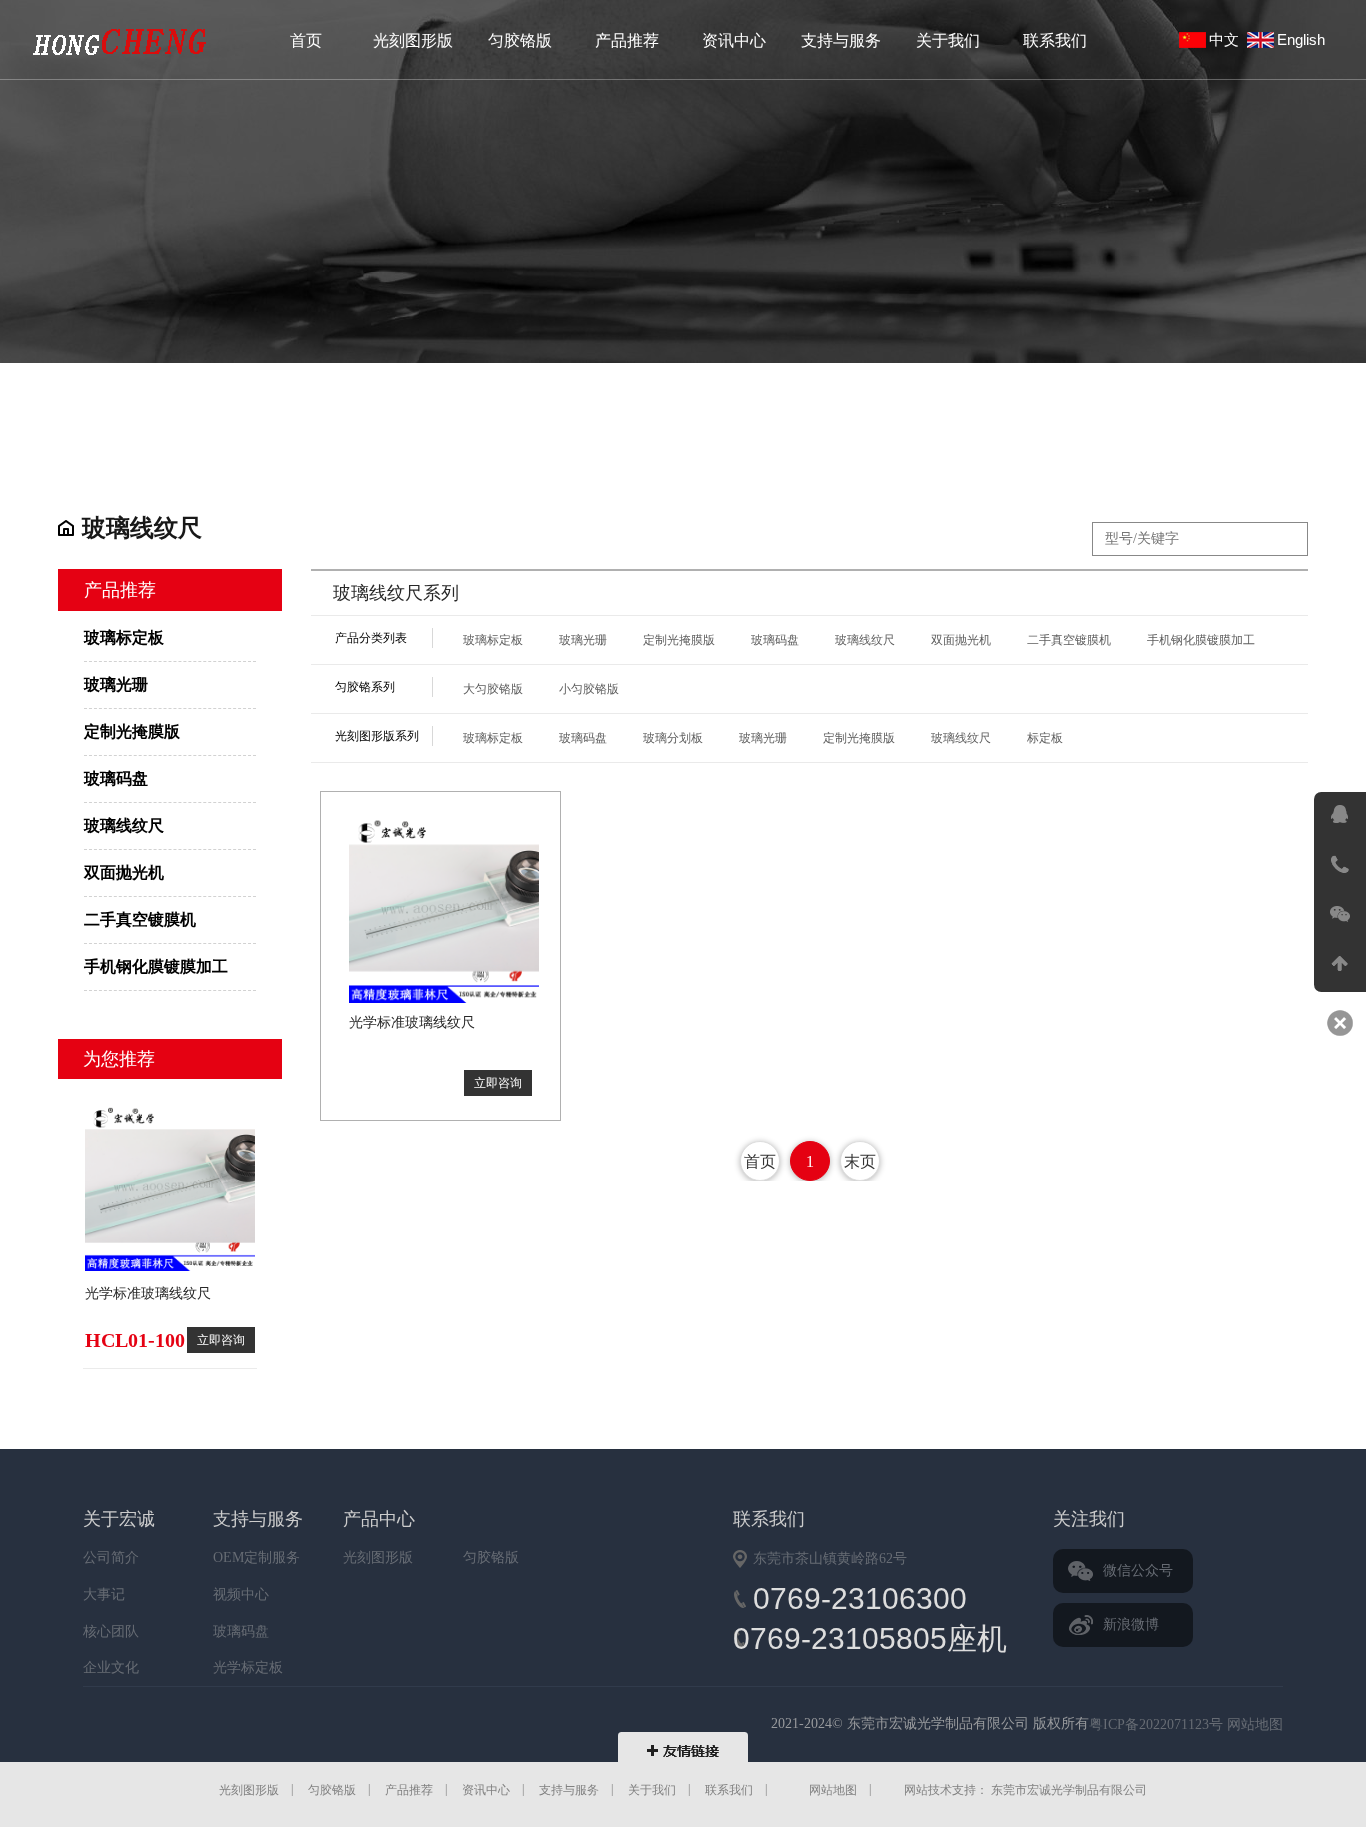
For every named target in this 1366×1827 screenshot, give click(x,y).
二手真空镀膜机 (140, 919)
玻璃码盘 (116, 778)
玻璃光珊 (116, 684)
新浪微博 (1131, 1624)
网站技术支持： (946, 1790)
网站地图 (1255, 1724)
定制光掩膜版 (132, 731)
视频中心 (241, 1594)
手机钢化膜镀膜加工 (156, 966)
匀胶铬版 (520, 40)
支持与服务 (841, 40)
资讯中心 (734, 40)
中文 (1228, 39)
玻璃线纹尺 (124, 825)
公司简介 (111, 1557)
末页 (860, 1161)
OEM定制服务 (256, 1557)
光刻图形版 (413, 40)
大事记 (104, 1594)
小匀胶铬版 (589, 689)
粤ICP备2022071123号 (1156, 1724)
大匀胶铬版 (493, 689)
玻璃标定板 (120, 42)
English (1305, 39)
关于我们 (948, 40)
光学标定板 (248, 1667)
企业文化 (111, 1667)
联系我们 (1055, 40)
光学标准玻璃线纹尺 (148, 1293)
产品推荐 (627, 40)
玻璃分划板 (673, 738)
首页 (306, 40)
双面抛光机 (124, 872)
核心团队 (111, 1630)
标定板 (1045, 738)
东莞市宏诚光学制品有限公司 (396, 1726)
